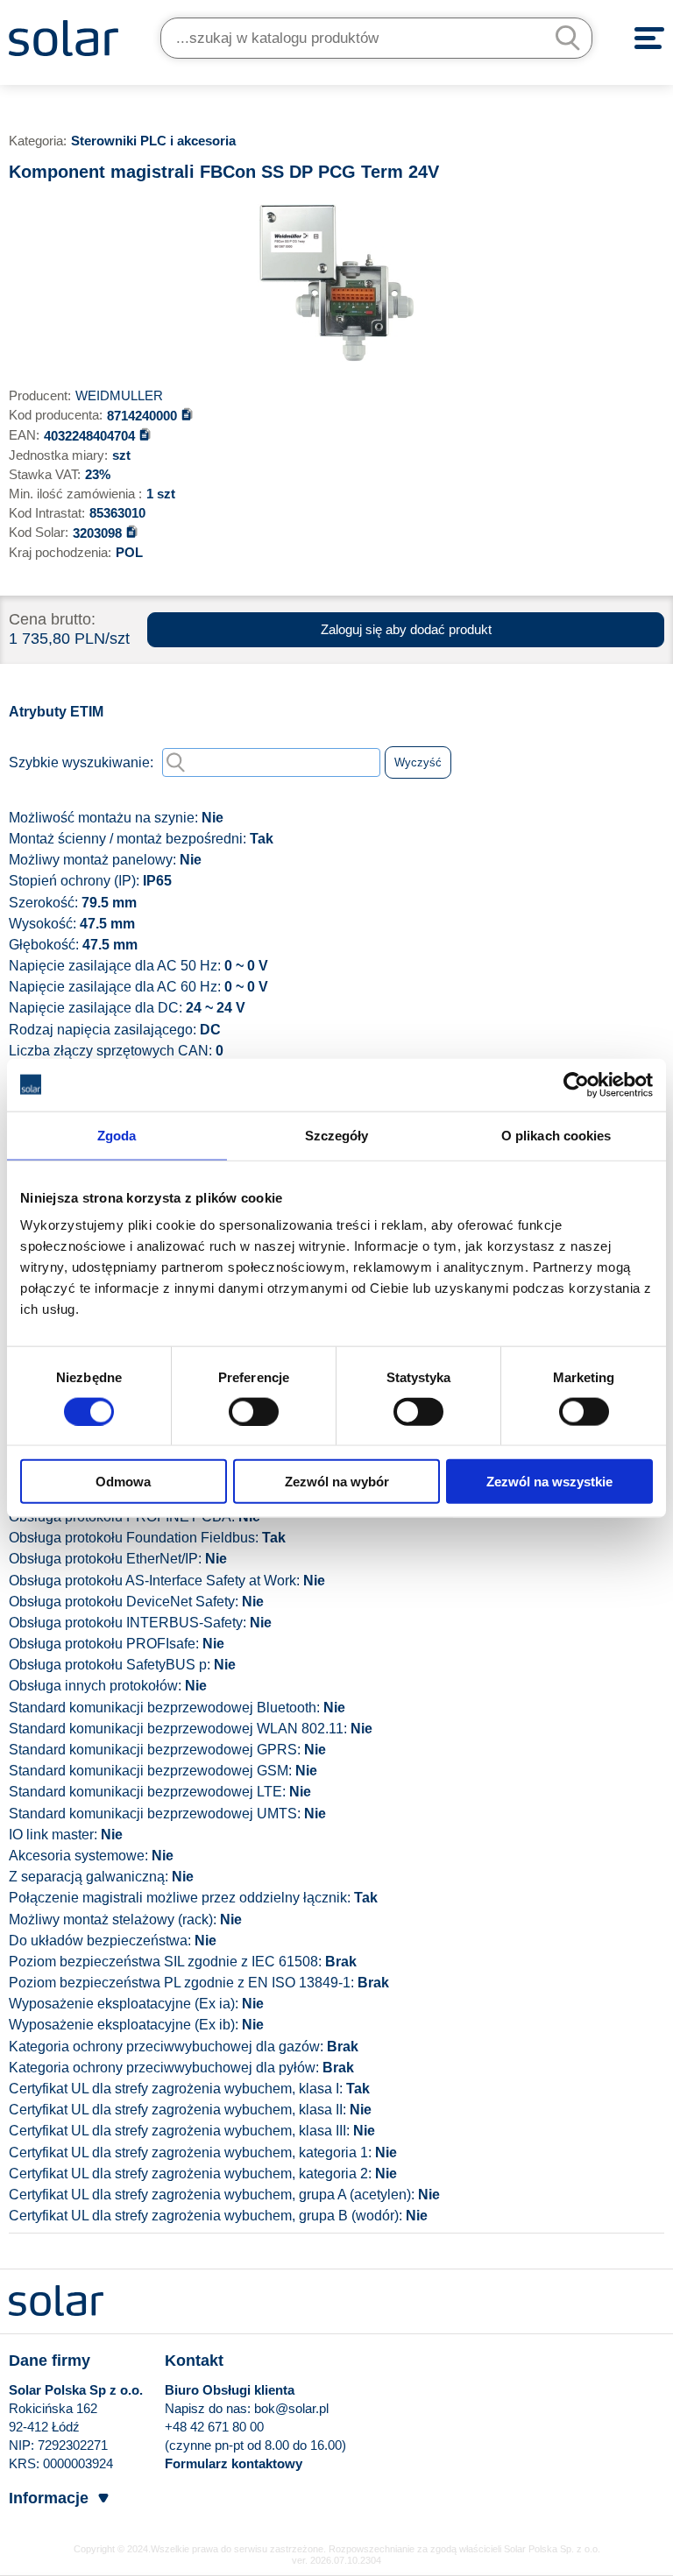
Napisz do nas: (209, 2408)
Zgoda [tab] (117, 1135)
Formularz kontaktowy (234, 2463)
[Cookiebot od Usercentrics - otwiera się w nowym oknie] (576, 1084)
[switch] (254, 1410)
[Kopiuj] (187, 414)
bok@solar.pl (291, 2408)
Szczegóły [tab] (337, 1135)
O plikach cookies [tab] (556, 1135)
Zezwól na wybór (337, 1482)
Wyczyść (418, 762)
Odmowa (123, 1482)
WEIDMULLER (119, 395)
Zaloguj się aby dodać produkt (406, 629)
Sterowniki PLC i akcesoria (153, 141)
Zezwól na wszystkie (549, 1482)
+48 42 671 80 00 (214, 2427)
